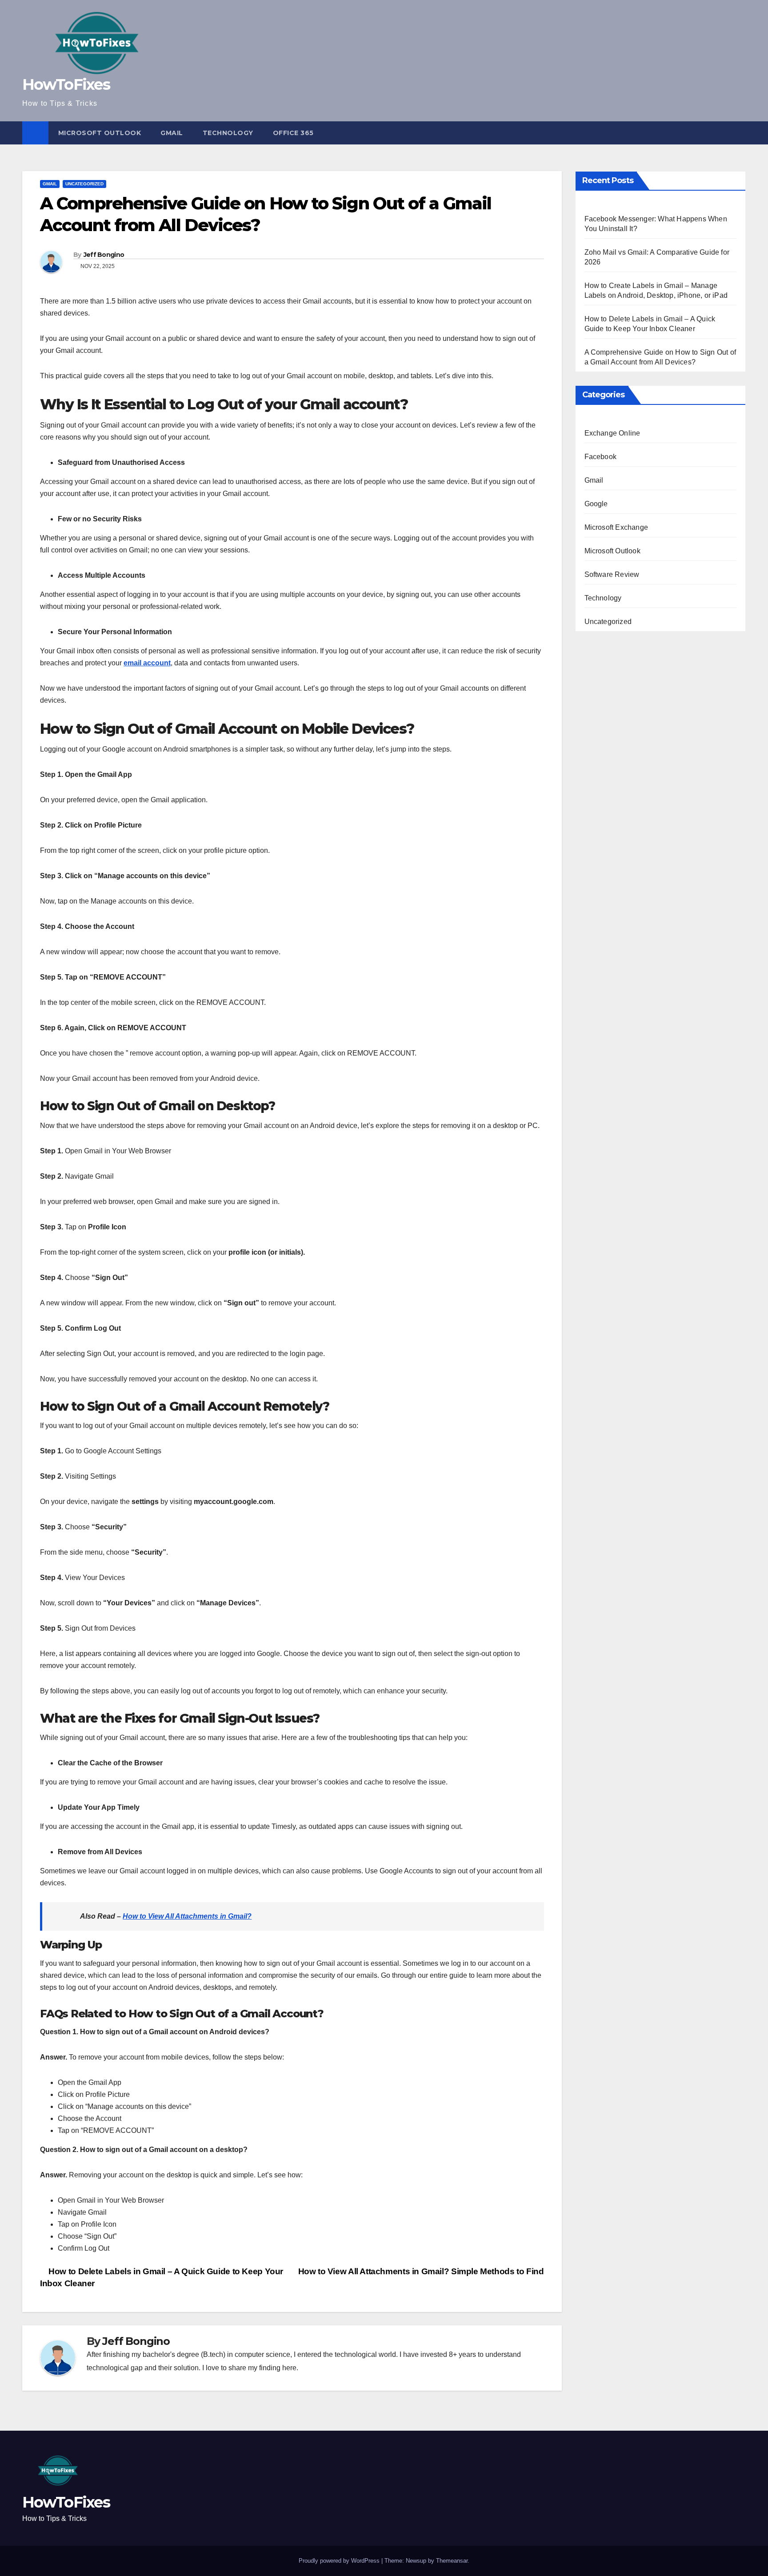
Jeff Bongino (104, 255)
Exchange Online (612, 433)
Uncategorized (84, 184)
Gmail (172, 133)
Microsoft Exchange (616, 527)
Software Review (612, 574)
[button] (740, 133)
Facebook (601, 457)
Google (596, 504)
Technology (228, 133)
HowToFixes (66, 84)
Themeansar (452, 2561)
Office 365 (293, 133)
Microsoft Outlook (100, 133)
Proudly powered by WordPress (340, 2561)
